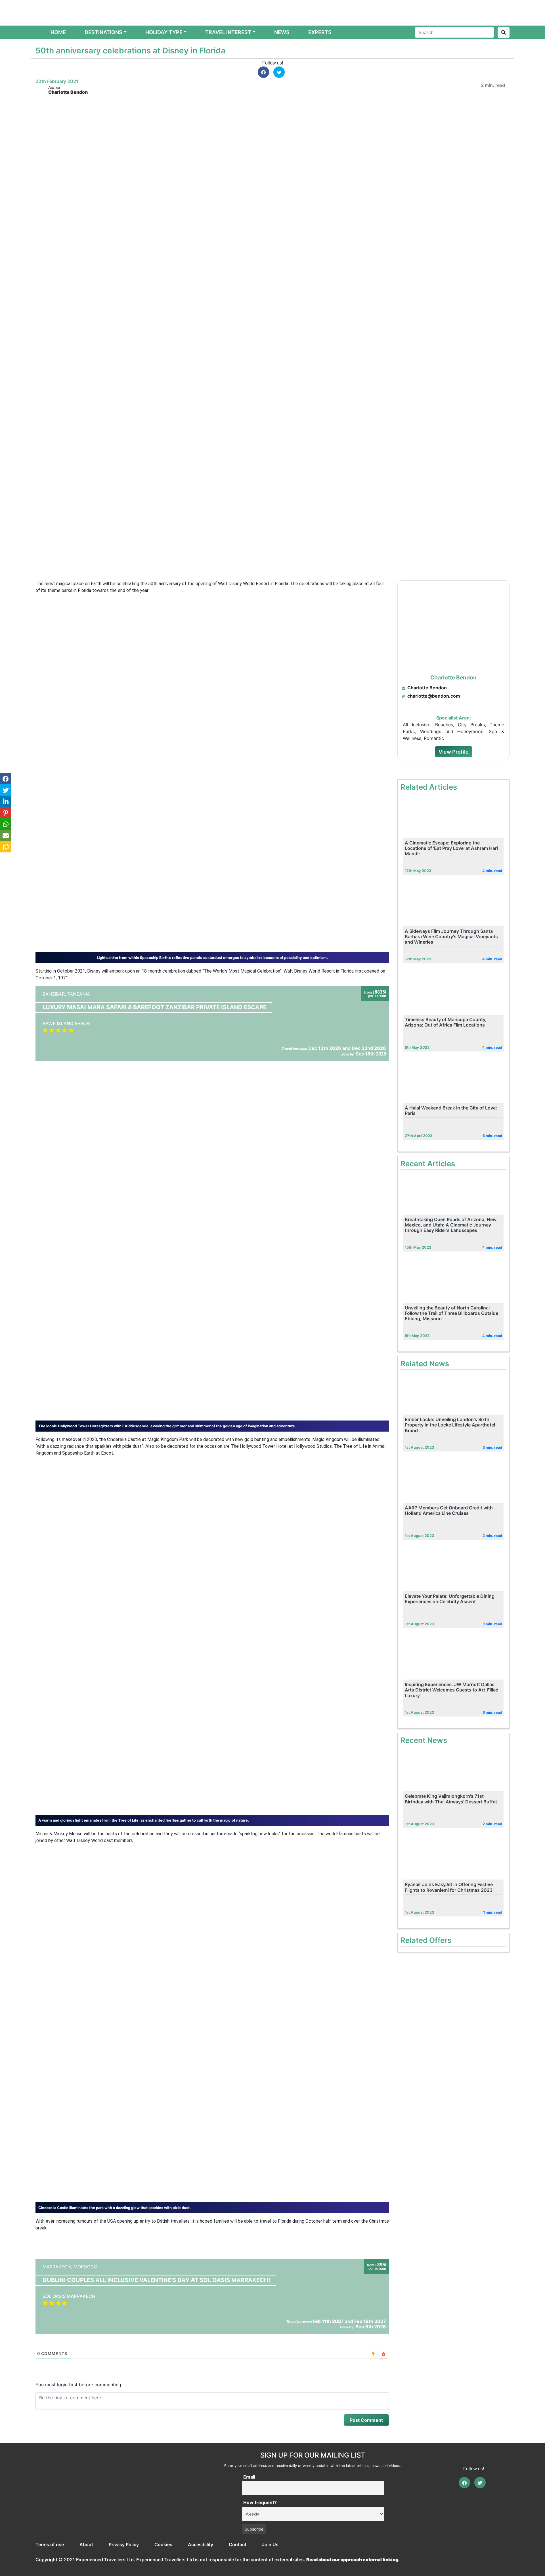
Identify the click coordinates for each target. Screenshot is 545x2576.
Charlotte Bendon (68, 92)
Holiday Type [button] (164, 32)
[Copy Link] (6, 847)
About (86, 2544)
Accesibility (201, 2544)
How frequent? (260, 2502)
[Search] (504, 32)
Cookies (163, 2544)
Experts (320, 32)
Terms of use (50, 2544)
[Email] (6, 835)
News (282, 32)
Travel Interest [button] (228, 32)
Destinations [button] (103, 32)
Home (59, 32)
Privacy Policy (124, 2544)
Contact (238, 2544)
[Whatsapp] (6, 824)
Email (249, 2477)
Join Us (270, 2544)
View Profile (454, 752)
